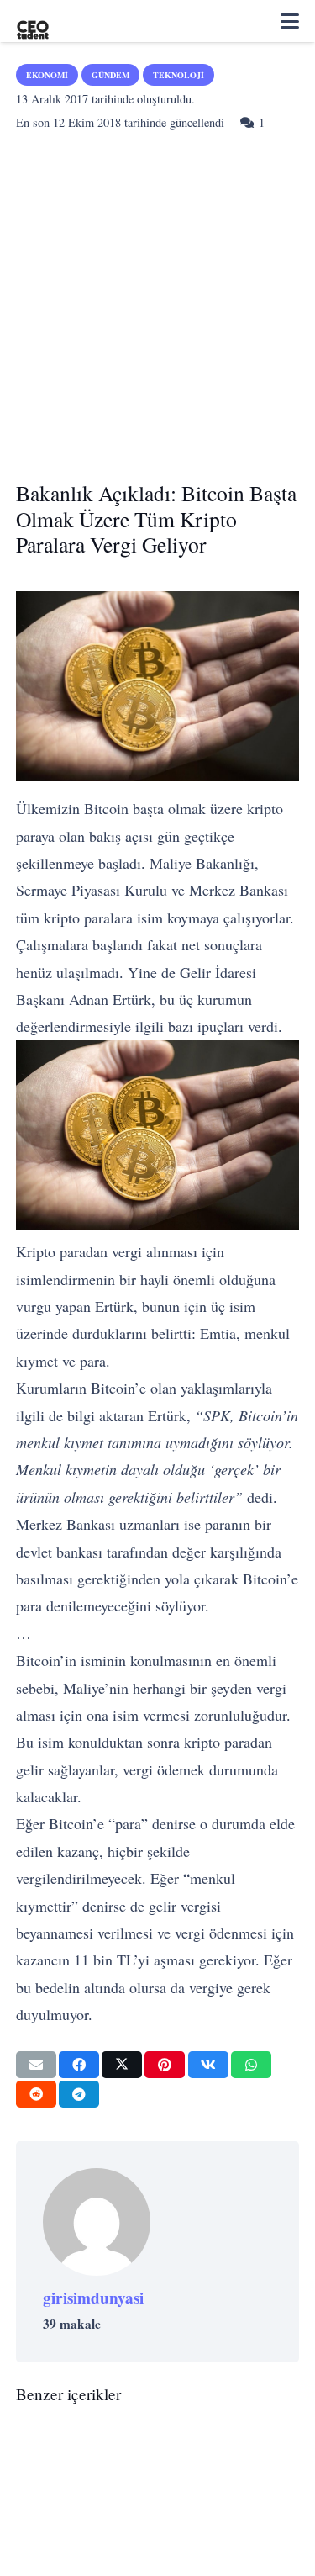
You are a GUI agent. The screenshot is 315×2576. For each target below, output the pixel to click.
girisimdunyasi (93, 2298)
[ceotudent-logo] (33, 21)
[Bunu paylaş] (79, 2065)
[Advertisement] (157, 301)
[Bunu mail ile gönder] (36, 2065)
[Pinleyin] (165, 2065)
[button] (290, 21)
